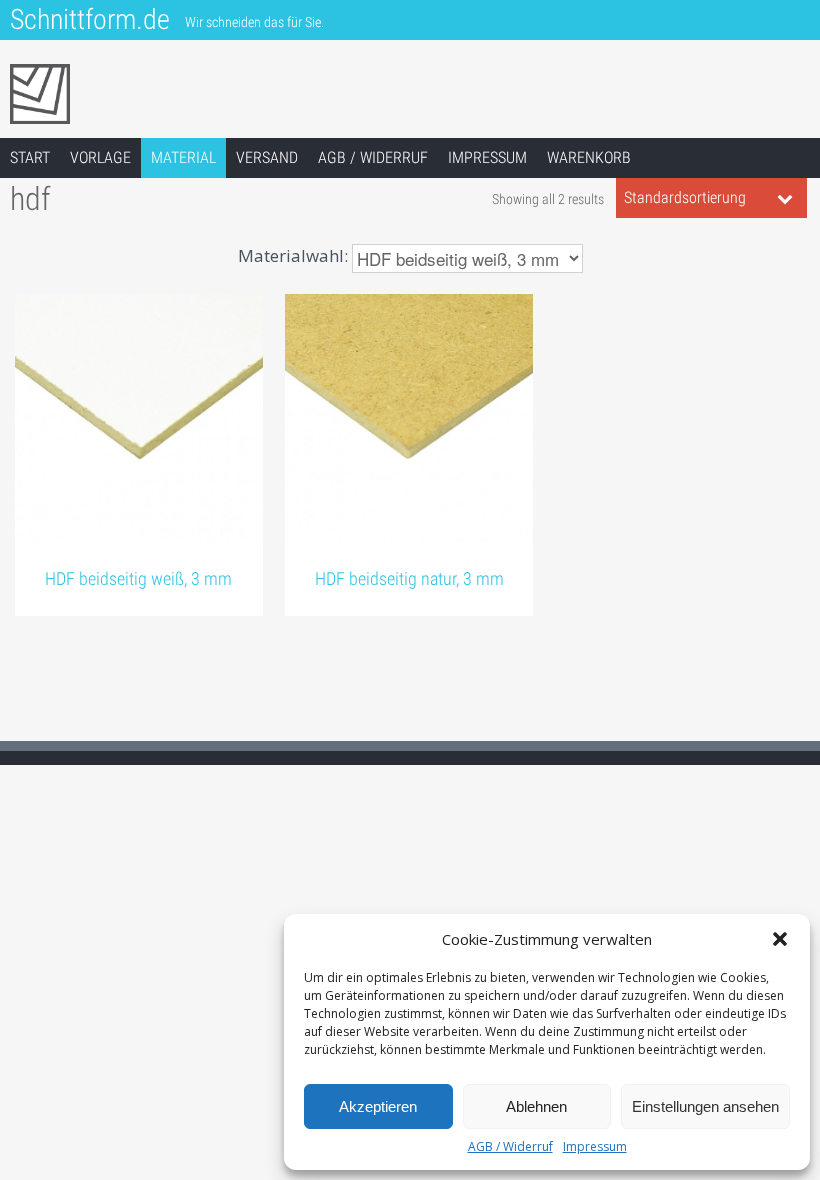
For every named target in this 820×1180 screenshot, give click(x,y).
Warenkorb (589, 157)
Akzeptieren (378, 1106)
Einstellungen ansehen (705, 1106)
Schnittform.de (90, 19)
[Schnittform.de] (190, 94)
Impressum (595, 1147)
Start (30, 157)
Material (183, 157)
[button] (780, 939)
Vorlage (100, 157)
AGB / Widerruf (510, 1147)
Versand (267, 157)
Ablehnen (536, 1106)
